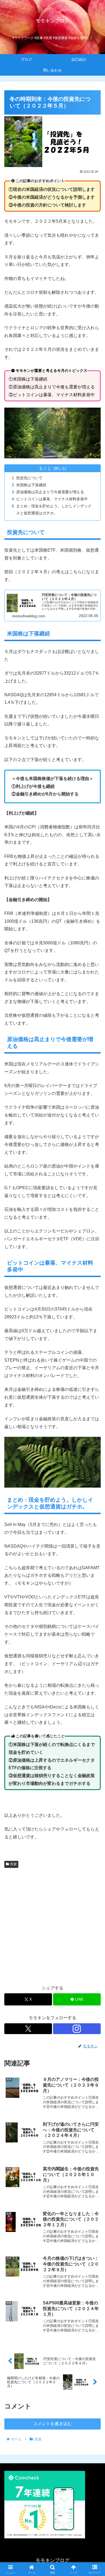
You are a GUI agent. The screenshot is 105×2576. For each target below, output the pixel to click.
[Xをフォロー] (28, 2029)
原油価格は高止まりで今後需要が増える (50, 492)
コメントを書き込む (52, 2424)
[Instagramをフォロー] (77, 2029)
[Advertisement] (52, 1925)
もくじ (45, 468)
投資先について (29, 478)
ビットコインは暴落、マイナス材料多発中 (52, 499)
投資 (13, 1864)
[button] (94, 1405)
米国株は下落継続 (31, 485)
